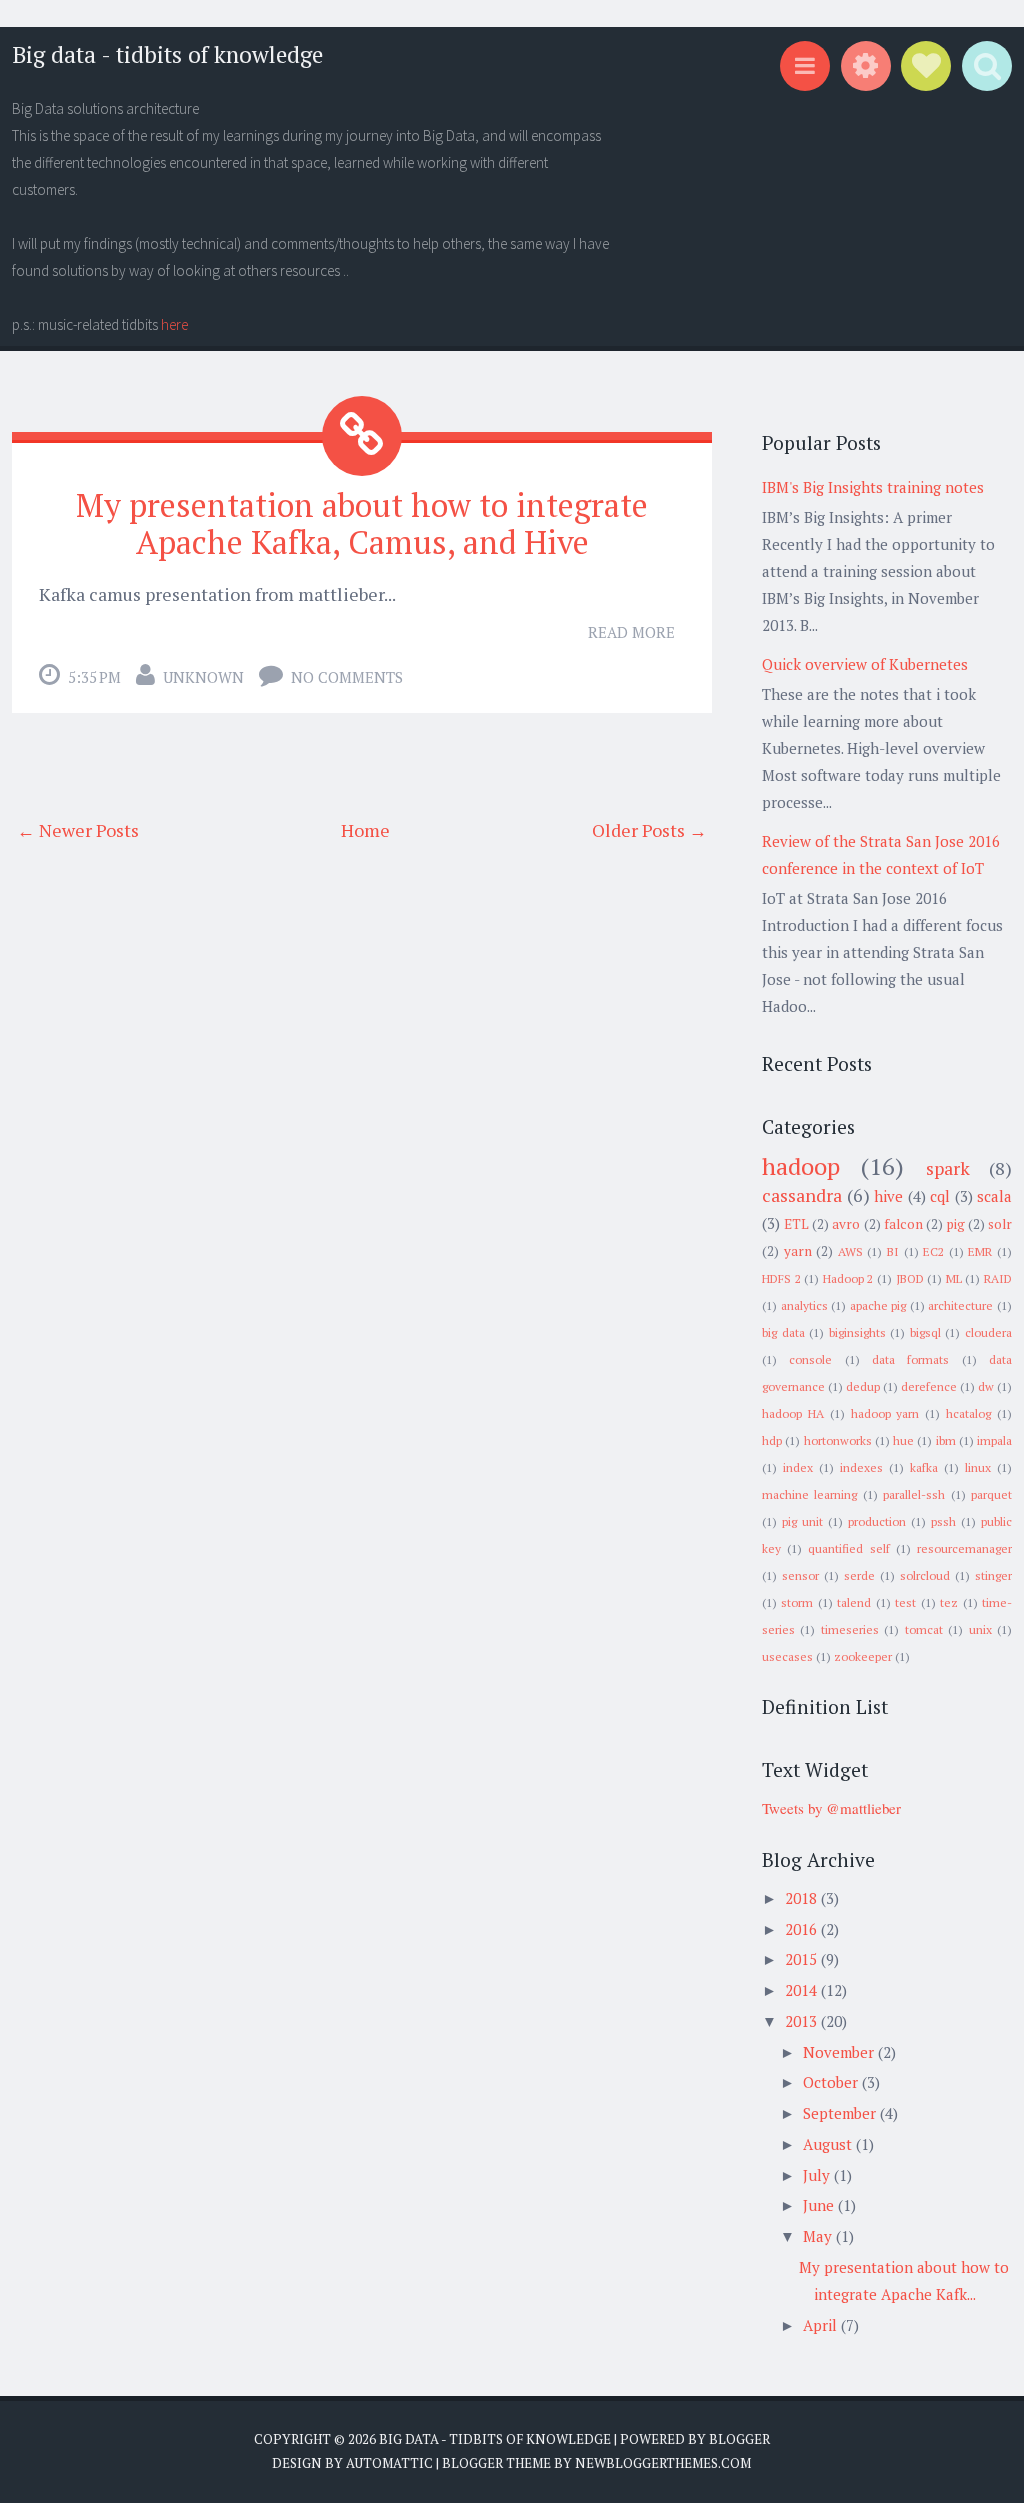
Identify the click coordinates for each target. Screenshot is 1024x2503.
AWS (850, 1251)
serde (859, 1575)
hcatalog (968, 1413)
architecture (960, 1305)
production (877, 1521)
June (820, 2205)
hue (903, 1440)
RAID (998, 1278)
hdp (772, 1440)
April (822, 2325)
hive (888, 1196)
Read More (631, 632)
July (818, 2175)
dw (986, 1386)
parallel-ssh (914, 1494)
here (174, 324)
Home (365, 830)
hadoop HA (793, 1413)
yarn (798, 1251)
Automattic (389, 2463)
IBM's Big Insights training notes (873, 487)
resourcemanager (964, 1548)
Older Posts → (649, 830)
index (798, 1467)
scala (994, 1196)
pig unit (802, 1521)
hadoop (801, 1166)
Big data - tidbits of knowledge (167, 54)
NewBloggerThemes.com (663, 2463)
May (819, 2236)
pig (955, 1224)
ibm (946, 1440)
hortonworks (838, 1440)
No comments (347, 677)
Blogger (739, 2439)
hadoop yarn (885, 1413)
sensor (800, 1575)
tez (949, 1602)
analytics (804, 1305)
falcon (903, 1224)
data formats (910, 1359)
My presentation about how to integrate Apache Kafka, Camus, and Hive (362, 523)
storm (797, 1602)
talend (854, 1602)
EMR (980, 1251)
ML (954, 1278)
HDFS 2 (781, 1278)
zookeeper (863, 1656)
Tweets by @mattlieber (831, 1808)
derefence (929, 1386)
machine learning (809, 1494)
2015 (803, 1959)
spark (948, 1168)
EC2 (933, 1251)
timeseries (850, 1629)
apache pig (878, 1305)
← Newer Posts (78, 830)
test (905, 1602)
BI (893, 1251)
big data (783, 1332)
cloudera (988, 1332)
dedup (863, 1386)
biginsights (857, 1332)
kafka (924, 1467)
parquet (991, 1494)
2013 (803, 2021)
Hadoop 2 (848, 1278)
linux (978, 1467)
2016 (803, 1929)
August (829, 2144)
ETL (796, 1224)
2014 (803, 1990)
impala (994, 1440)
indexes (861, 1467)
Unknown (203, 677)
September (841, 2113)
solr (1000, 1224)
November (840, 2052)
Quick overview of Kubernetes (865, 664)
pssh (943, 1521)
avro (846, 1224)
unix (980, 1629)
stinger (993, 1575)
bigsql (925, 1332)
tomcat (924, 1629)
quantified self (848, 1548)
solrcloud (925, 1575)
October (832, 2082)
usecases (787, 1656)
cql (940, 1196)
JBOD (910, 1278)
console (810, 1359)
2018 (803, 1898)
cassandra (802, 1195)
